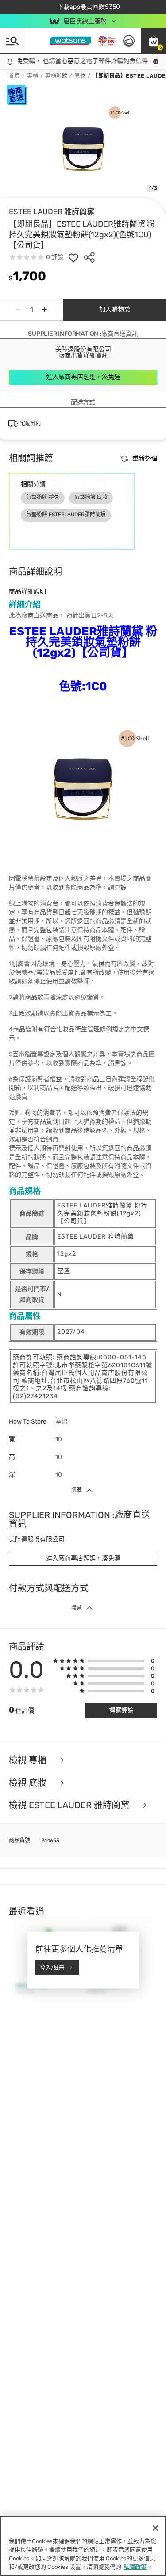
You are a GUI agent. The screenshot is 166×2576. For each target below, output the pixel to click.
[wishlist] (73, 257)
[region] (83, 2546)
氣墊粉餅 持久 (43, 497)
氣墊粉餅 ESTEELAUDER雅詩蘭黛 (66, 515)
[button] (154, 41)
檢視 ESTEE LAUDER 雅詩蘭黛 (70, 1805)
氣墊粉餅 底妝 (91, 497)
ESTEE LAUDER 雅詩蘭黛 (52, 212)
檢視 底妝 (29, 1783)
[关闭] (155, 2528)
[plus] (45, 310)
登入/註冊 (52, 1967)
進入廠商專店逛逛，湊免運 (83, 377)
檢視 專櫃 (29, 1760)
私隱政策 (135, 2567)
